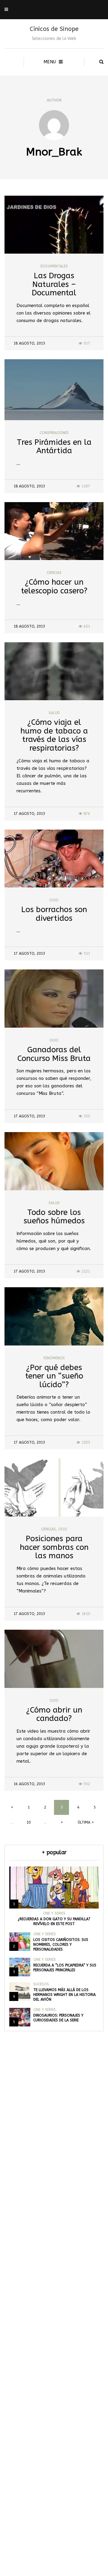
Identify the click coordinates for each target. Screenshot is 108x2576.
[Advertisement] (54, 2324)
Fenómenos (54, 1358)
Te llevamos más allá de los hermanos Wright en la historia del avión (64, 1995)
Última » (86, 1822)
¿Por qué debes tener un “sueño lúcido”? (54, 1376)
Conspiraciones (54, 433)
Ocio (54, 900)
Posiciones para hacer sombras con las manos (54, 1547)
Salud (54, 713)
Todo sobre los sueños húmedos (54, 1217)
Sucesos (41, 1984)
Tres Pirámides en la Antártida (54, 447)
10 (28, 1822)
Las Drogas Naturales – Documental (54, 284)
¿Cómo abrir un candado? (54, 1714)
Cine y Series (54, 1913)
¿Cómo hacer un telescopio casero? (54, 586)
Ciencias (54, 573)
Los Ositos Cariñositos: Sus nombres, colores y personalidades (61, 1945)
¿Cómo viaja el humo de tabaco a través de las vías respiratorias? (54, 735)
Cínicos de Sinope (54, 29)
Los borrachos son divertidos (54, 914)
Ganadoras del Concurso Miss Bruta (54, 1054)
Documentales (54, 266)
